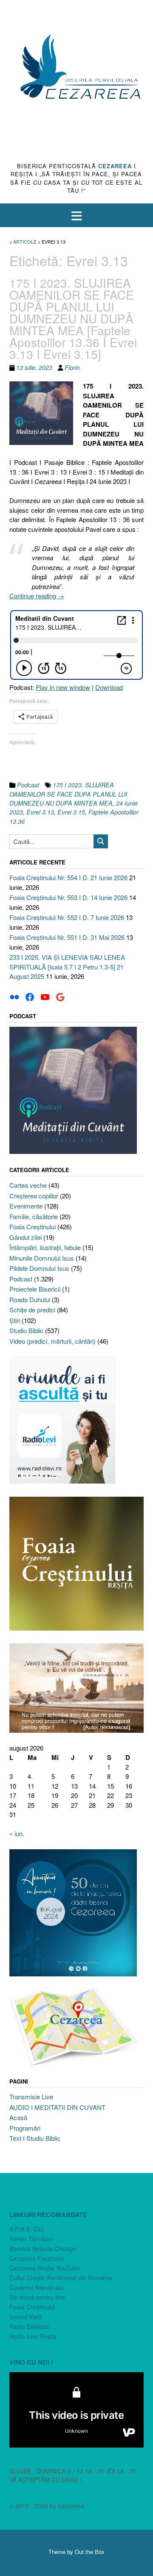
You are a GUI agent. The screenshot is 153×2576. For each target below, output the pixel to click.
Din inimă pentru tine (37, 2297)
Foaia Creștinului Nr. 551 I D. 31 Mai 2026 (67, 937)
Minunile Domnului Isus (42, 1258)
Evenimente (26, 1206)
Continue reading (37, 596)
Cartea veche (28, 1185)
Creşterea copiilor (34, 1196)
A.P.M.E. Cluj (27, 2229)
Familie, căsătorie (34, 1216)
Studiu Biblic (26, 1330)
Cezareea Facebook (37, 2258)
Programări (25, 2128)
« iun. (17, 1833)
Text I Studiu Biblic (35, 2138)
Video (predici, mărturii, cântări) (52, 1341)
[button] (76, 215)
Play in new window (63, 687)
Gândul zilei (25, 1237)
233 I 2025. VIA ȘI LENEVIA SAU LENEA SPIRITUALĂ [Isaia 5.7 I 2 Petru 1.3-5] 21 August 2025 (67, 967)
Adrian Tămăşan (31, 2239)
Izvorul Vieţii (25, 2317)
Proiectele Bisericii (35, 1289)
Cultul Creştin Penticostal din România (61, 2278)
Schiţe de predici (32, 1310)
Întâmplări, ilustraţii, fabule (45, 1247)
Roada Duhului (30, 1299)
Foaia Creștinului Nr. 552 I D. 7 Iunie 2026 (67, 917)
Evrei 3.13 (40, 812)
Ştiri (15, 1320)
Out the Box (90, 2552)
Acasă (18, 2117)
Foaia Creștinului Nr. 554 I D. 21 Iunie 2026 (68, 877)
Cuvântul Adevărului (36, 2287)
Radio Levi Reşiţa (33, 2336)
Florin (72, 367)
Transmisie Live (31, 2097)
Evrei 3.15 (71, 812)
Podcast (28, 785)
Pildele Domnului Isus (39, 1268)
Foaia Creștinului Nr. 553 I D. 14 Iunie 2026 (68, 897)
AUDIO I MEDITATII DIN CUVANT (57, 2107)
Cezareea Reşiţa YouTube (45, 2268)
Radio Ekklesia (29, 2326)
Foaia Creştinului (33, 1227)
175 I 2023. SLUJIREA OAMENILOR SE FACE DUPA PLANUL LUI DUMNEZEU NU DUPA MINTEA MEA (68, 794)
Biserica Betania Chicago (43, 2248)
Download (109, 687)
